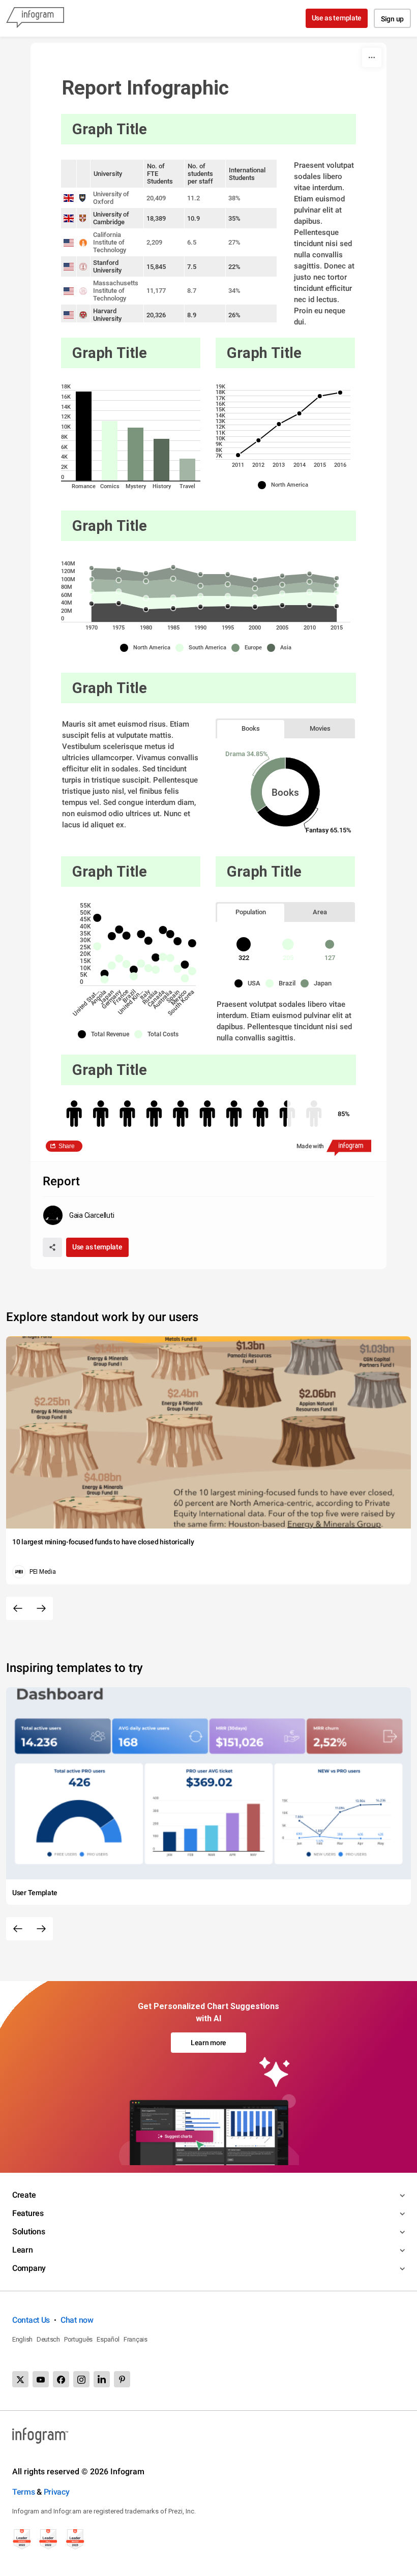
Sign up (392, 19)
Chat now (77, 2320)
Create (24, 2195)
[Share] (52, 1247)
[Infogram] (35, 18)
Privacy (57, 2492)
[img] (84, 436)
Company (29, 2268)
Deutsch (48, 2339)
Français (136, 2339)
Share (67, 1146)
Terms (24, 2492)
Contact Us (31, 2320)
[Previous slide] (18, 1608)
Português (78, 2339)
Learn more (208, 2043)
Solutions (28, 2231)
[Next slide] (41, 1608)
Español (108, 2339)
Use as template (337, 18)
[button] (286, 485)
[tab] (251, 728)
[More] (372, 57)
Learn (23, 2250)
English (22, 2339)
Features (28, 2213)
